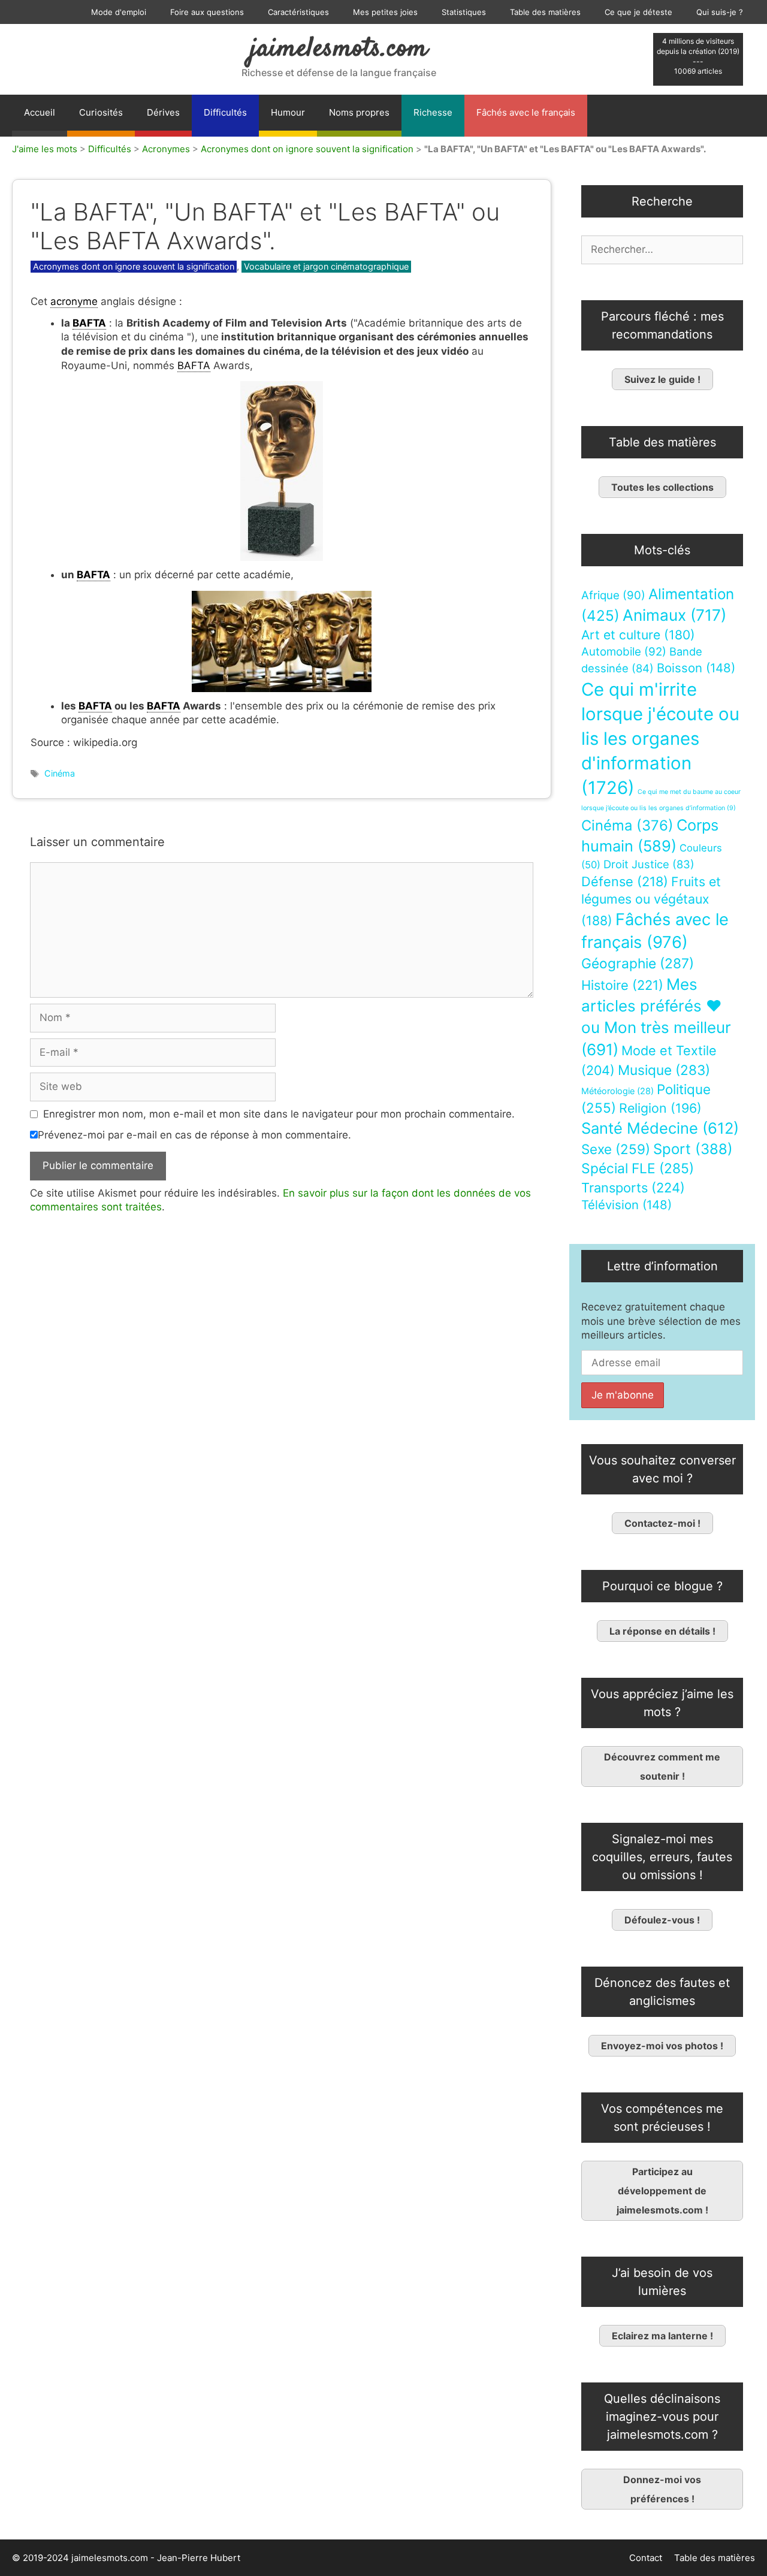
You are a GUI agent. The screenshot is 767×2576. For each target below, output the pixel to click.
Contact (646, 2558)
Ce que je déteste (638, 12)
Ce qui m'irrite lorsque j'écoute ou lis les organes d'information (660, 739)
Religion (660, 1108)
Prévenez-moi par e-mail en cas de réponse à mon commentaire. (194, 1135)
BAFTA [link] (89, 323)
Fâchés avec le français (526, 112)
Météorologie (617, 1091)
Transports (633, 1188)
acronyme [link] (74, 301)
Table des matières (545, 12)
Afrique (613, 595)
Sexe (616, 1149)
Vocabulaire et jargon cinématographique (326, 266)
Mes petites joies (385, 12)
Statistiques (464, 12)
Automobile (624, 652)
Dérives (163, 112)
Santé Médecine (660, 1128)
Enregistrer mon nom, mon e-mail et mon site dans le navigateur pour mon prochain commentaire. (279, 1114)
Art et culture (638, 635)
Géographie (638, 964)
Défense (625, 881)
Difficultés (225, 112)
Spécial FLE (638, 1168)
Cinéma (60, 773)
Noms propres (359, 112)
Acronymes (166, 149)
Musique (664, 1070)
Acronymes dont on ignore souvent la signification (307, 149)
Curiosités (101, 112)
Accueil (40, 112)
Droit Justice (649, 864)
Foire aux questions (207, 12)
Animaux (674, 615)
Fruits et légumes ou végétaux (651, 901)
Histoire (622, 985)
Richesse (433, 112)
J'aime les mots (45, 149)
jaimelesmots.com (339, 49)
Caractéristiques (298, 12)
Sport (693, 1149)
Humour (288, 112)
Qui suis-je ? (720, 12)
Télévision (626, 1205)
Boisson (696, 668)
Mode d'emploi (119, 12)
